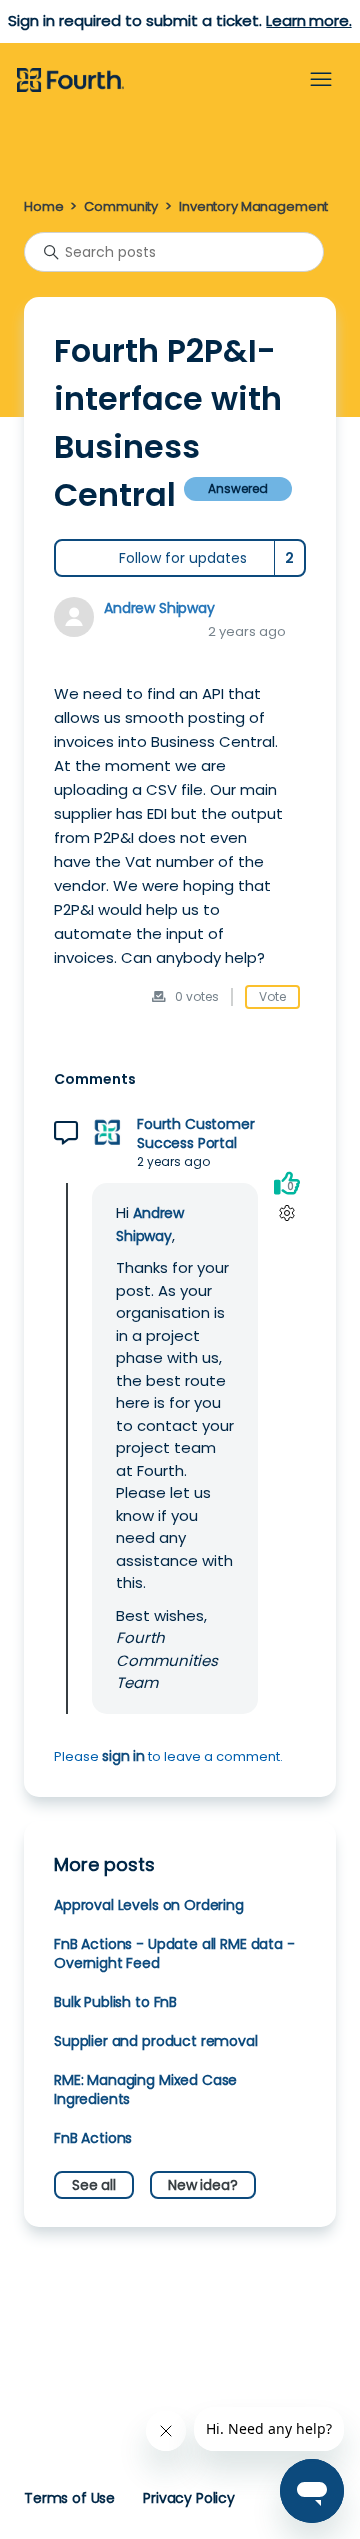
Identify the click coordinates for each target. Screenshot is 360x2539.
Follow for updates (183, 558)
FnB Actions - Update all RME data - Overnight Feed (174, 1953)
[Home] (70, 81)
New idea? (203, 2185)
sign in (123, 1756)
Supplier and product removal (156, 2041)
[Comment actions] (286, 1212)
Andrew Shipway (159, 608)
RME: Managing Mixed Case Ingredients (145, 2089)
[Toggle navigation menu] (321, 80)
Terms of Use (69, 2498)
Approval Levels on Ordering (149, 1905)
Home (43, 206)
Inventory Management (253, 206)
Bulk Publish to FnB (115, 2002)
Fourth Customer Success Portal (196, 1134)
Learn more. (308, 20)
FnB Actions (93, 2138)
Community (121, 206)
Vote (272, 996)
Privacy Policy (189, 2498)
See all (94, 2185)
